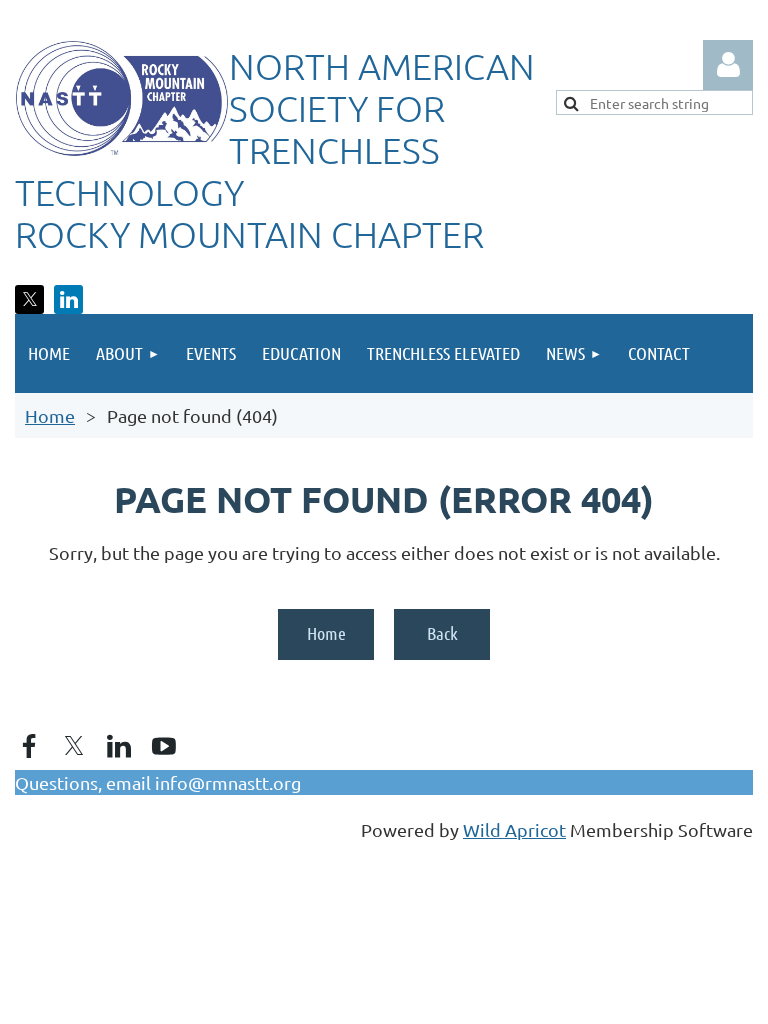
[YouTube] (164, 746)
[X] (29, 299)
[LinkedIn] (68, 299)
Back (442, 633)
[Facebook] (29, 746)
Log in (728, 65)
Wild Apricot (514, 829)
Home (50, 415)
